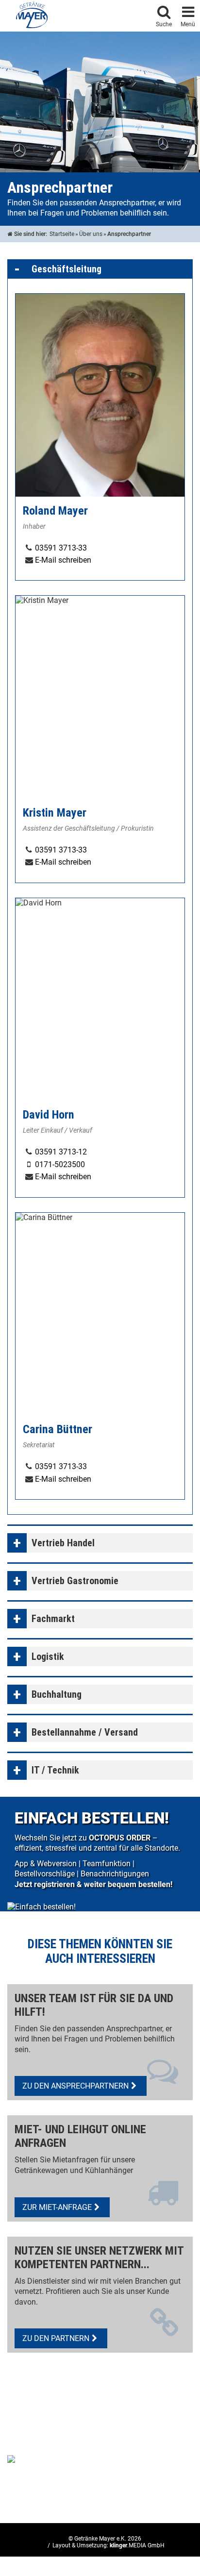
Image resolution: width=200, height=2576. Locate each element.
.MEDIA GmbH (137, 2545)
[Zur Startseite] (32, 15)
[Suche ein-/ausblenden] (164, 10)
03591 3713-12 (61, 1152)
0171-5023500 (60, 1164)
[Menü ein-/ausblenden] (188, 10)
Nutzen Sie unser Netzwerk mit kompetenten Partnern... (99, 2258)
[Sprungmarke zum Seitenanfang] (164, 2530)
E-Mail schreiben (63, 560)
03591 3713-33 (61, 548)
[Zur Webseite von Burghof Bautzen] (41, 2459)
